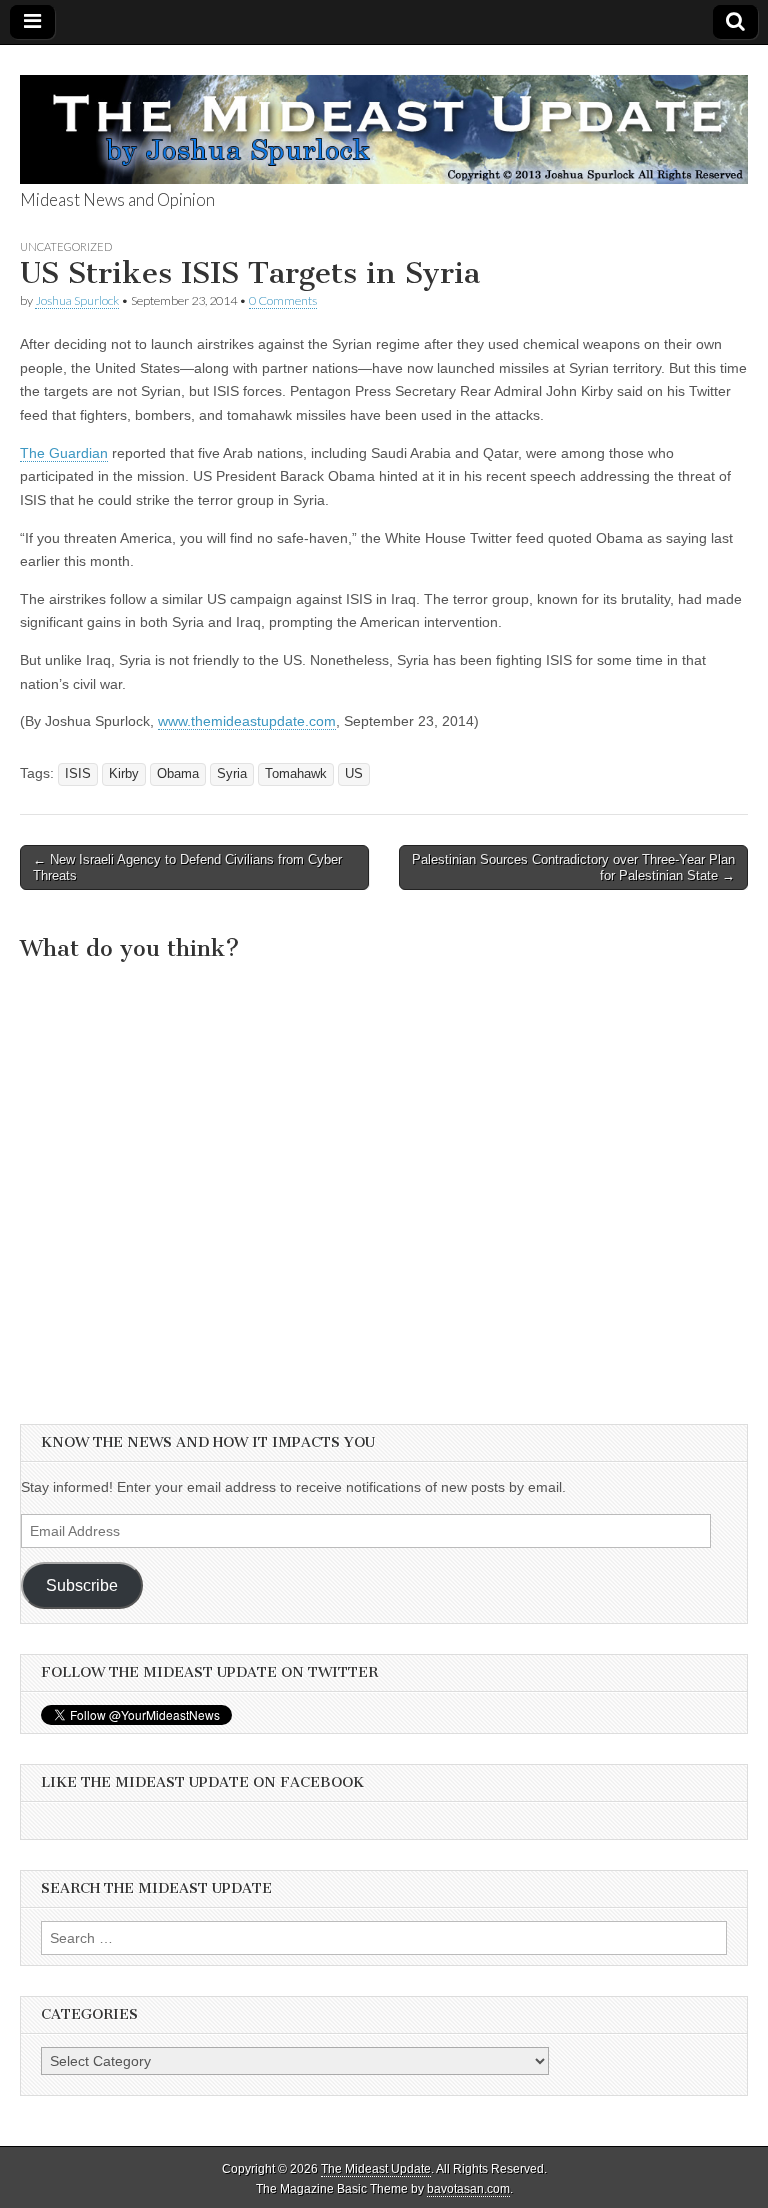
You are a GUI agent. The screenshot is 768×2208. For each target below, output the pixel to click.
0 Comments (283, 300)
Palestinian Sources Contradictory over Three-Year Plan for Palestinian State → (573, 867)
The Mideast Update (376, 2169)
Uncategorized (66, 246)
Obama (178, 774)
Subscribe (82, 1585)
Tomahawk (296, 774)
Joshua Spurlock (77, 300)
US (354, 774)
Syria (232, 774)
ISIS (78, 774)
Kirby (124, 774)
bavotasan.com (468, 2189)
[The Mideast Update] (384, 118)
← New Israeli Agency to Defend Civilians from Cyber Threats (187, 867)
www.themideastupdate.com (247, 721)
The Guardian (64, 453)
